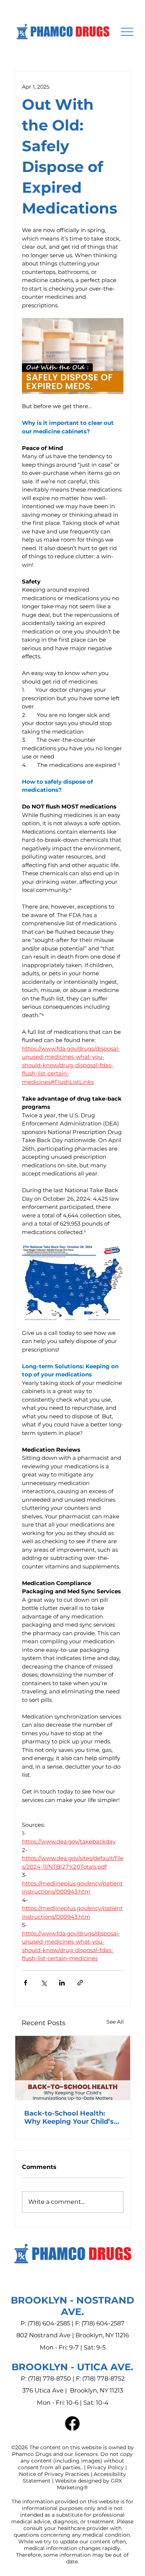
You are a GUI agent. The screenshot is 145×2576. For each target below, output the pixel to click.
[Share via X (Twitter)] (44, 1983)
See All (115, 2022)
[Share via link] (80, 1983)
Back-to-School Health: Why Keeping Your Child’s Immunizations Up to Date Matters (70, 2117)
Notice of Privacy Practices (54, 2474)
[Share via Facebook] (25, 1983)
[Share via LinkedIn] (62, 1983)
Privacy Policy (105, 2467)
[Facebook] (72, 2423)
